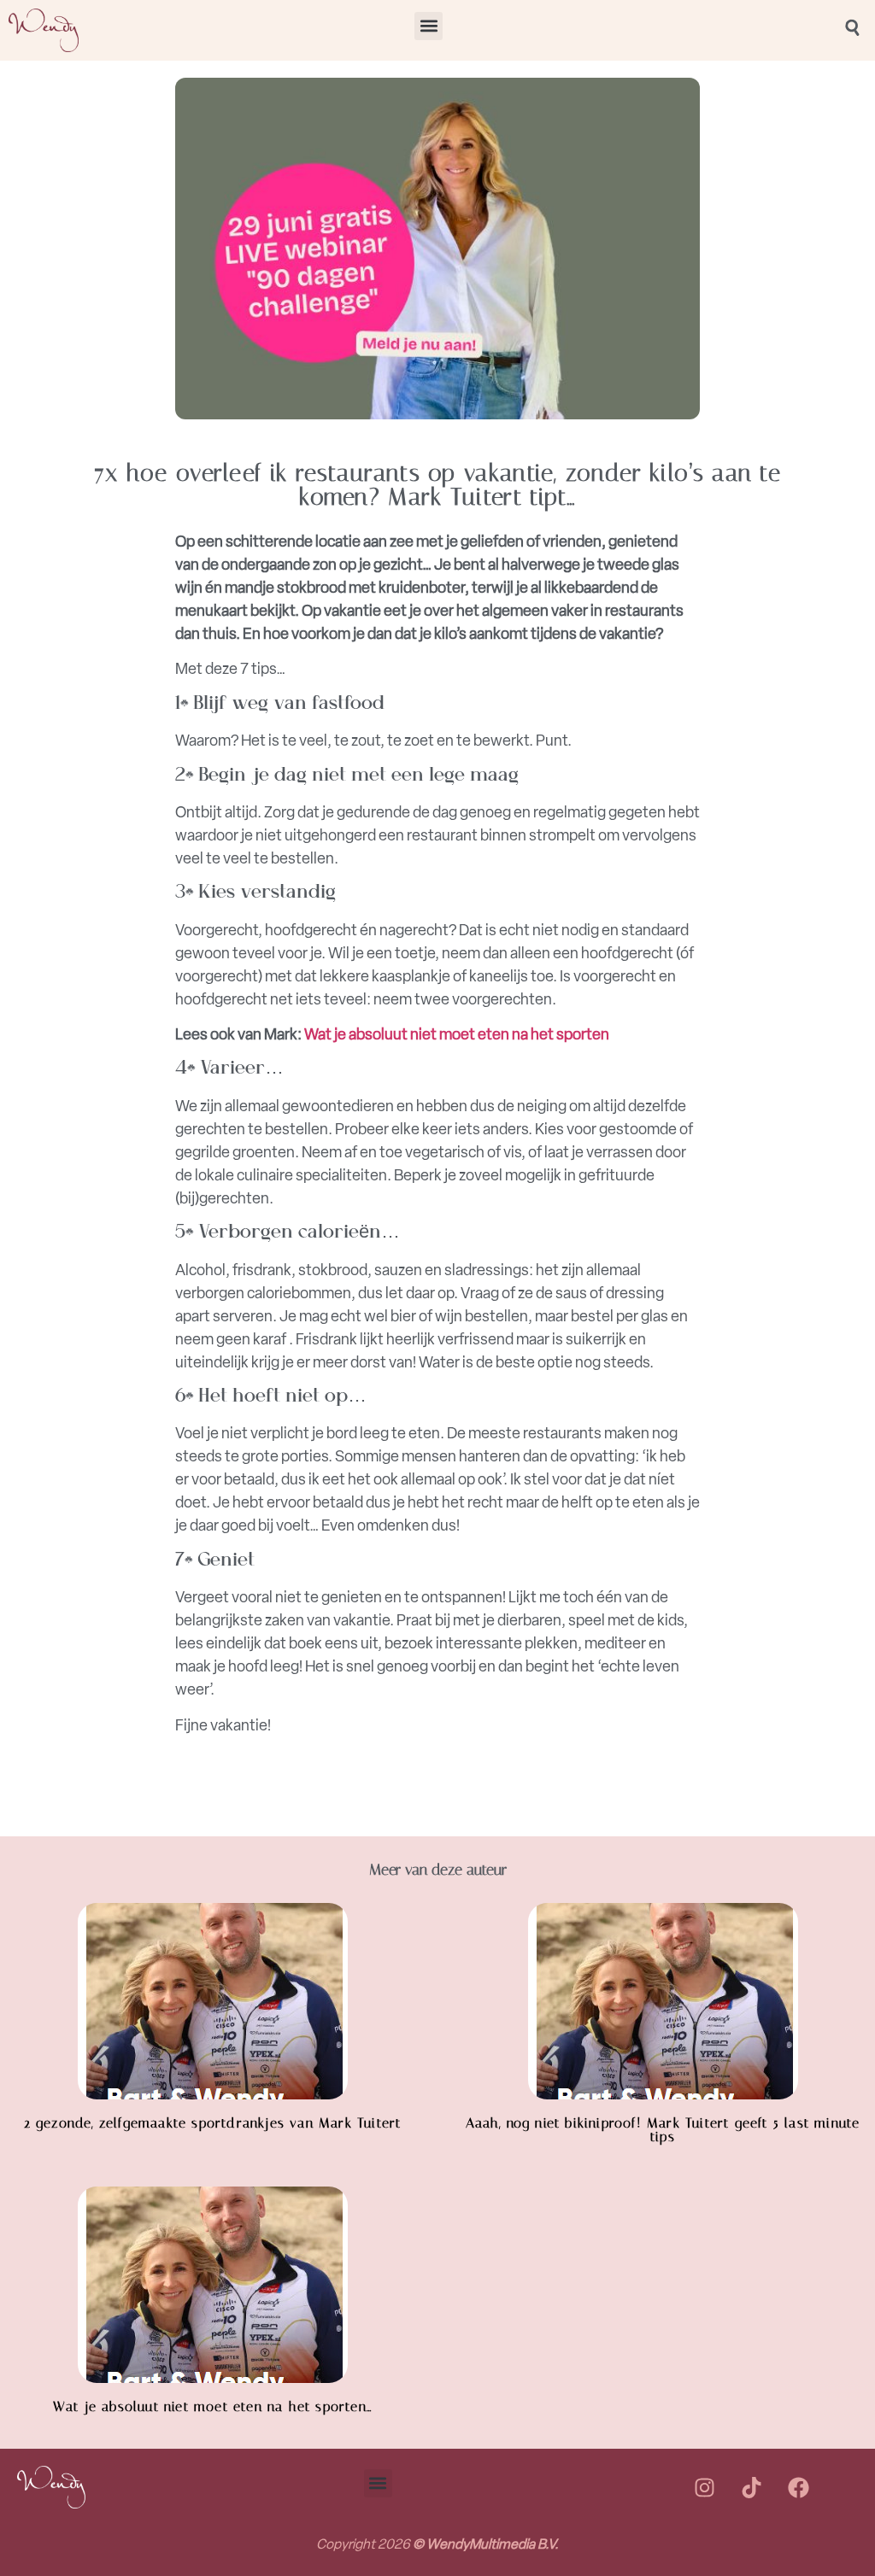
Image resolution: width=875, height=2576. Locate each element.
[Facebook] (798, 2487)
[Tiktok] (751, 2487)
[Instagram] (704, 2487)
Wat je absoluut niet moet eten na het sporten (457, 1034)
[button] (429, 26)
